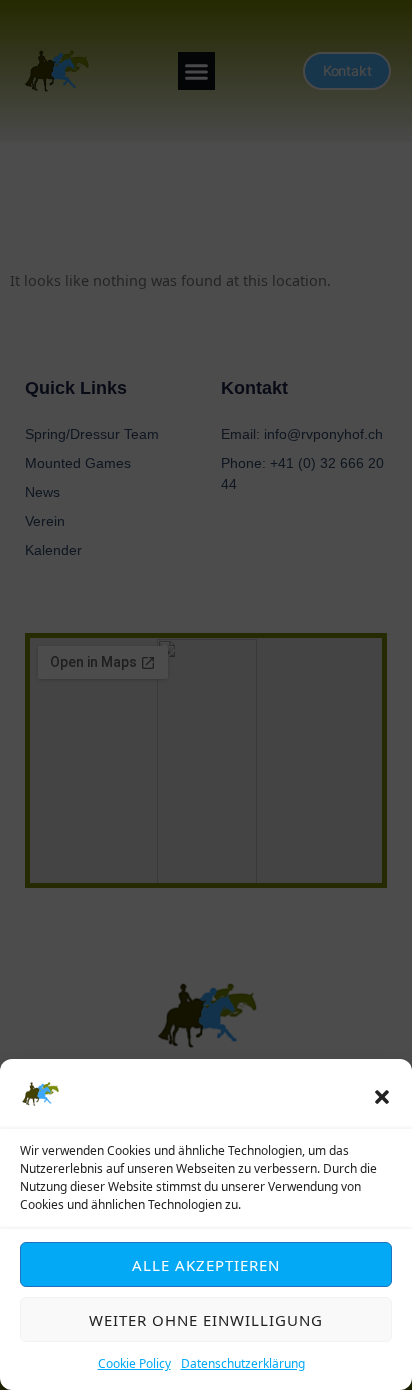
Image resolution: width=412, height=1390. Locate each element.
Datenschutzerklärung (243, 1363)
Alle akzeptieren (206, 1265)
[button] (382, 1097)
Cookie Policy (134, 1363)
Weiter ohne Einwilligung (206, 1320)
